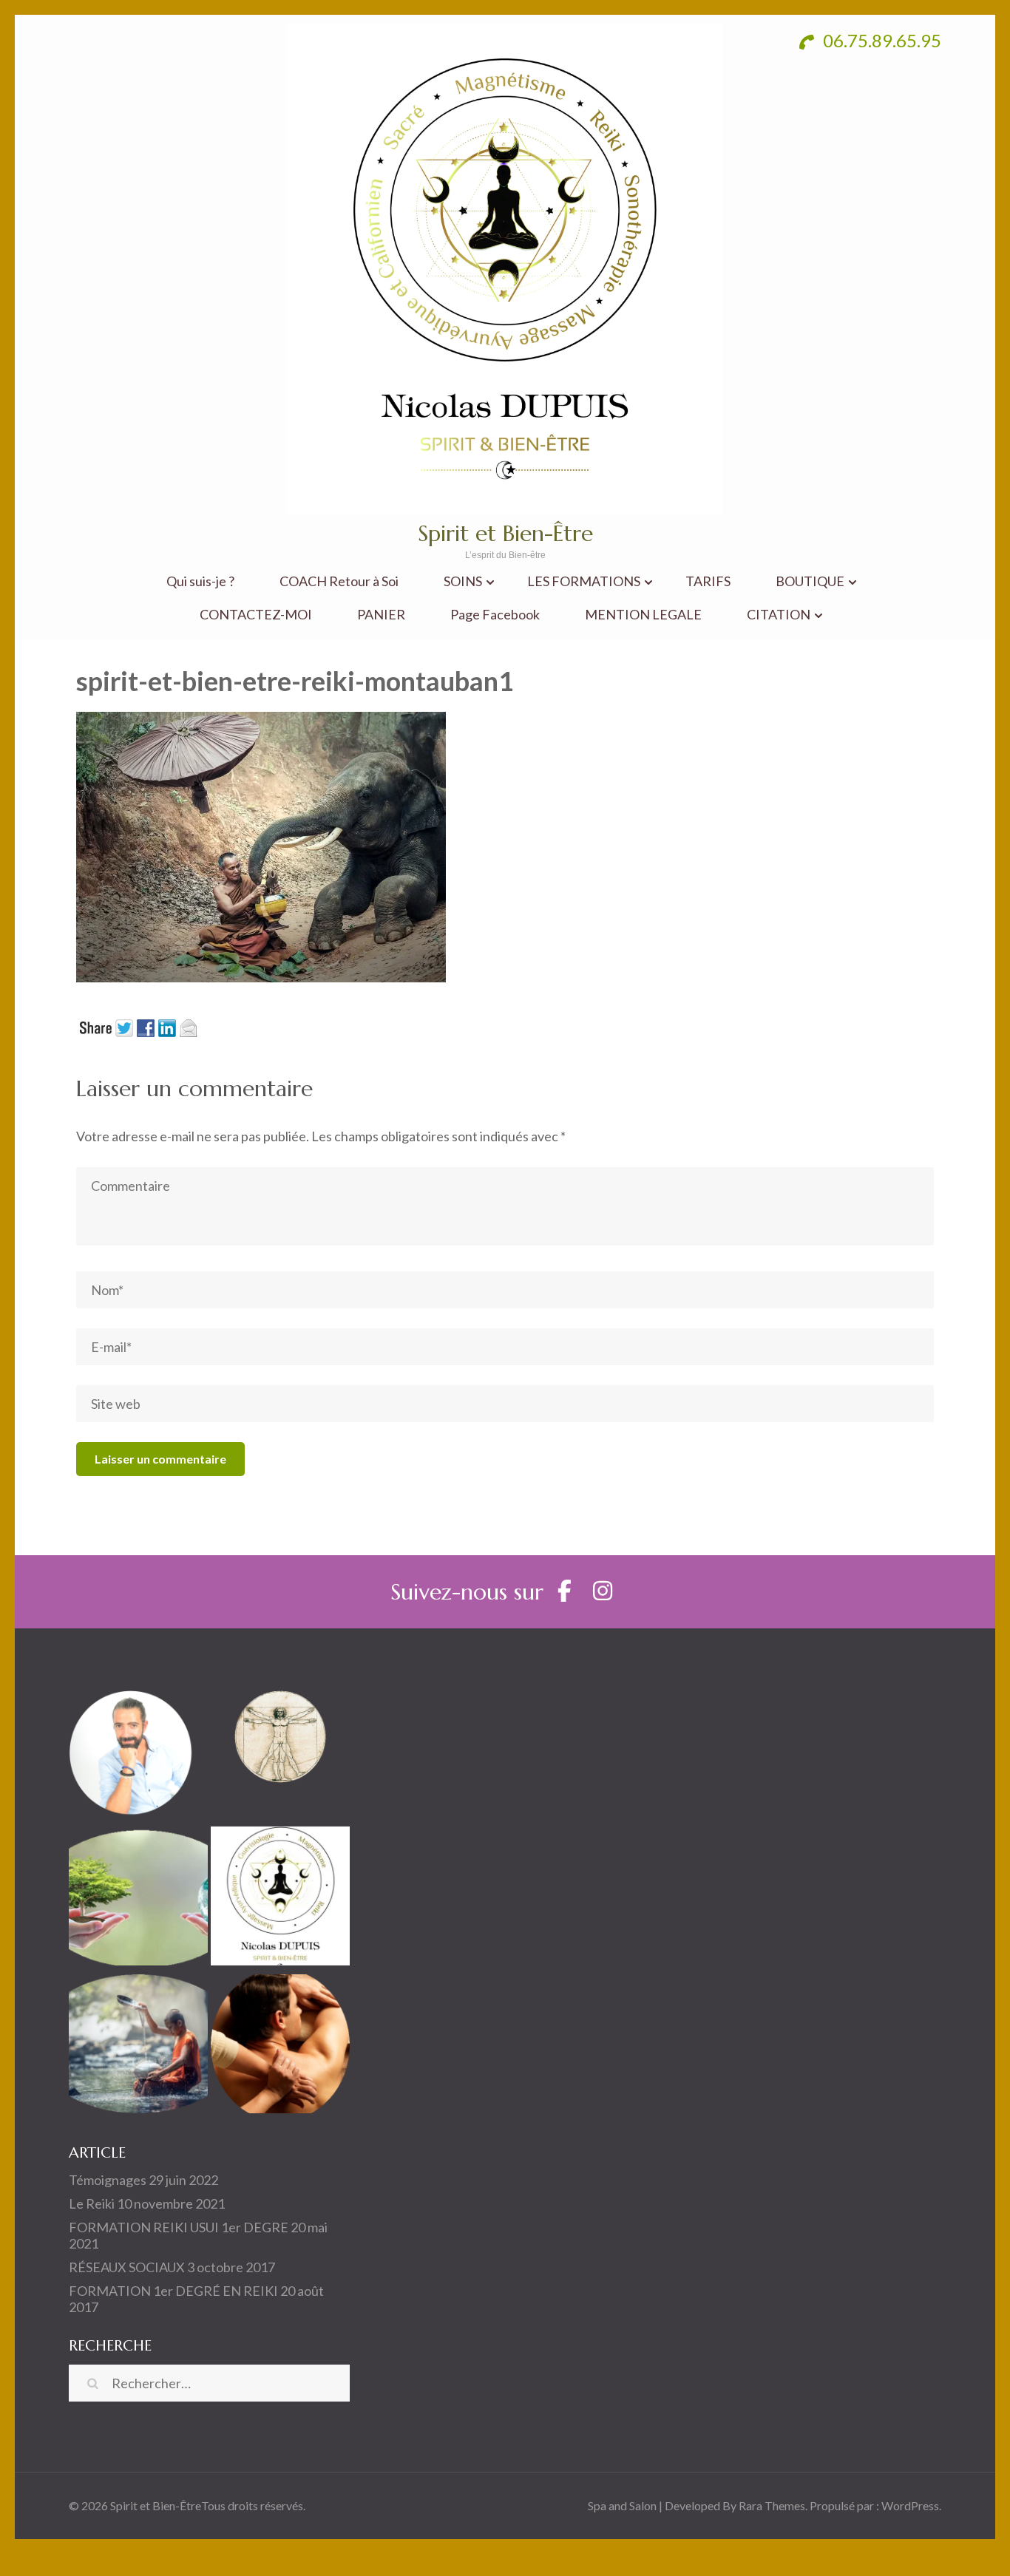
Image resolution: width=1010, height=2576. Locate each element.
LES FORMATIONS (584, 581)
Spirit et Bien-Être (505, 533)
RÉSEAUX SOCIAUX (127, 2267)
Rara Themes (772, 2505)
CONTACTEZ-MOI (256, 615)
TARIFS (708, 581)
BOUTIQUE (810, 581)
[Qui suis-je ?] (138, 1751)
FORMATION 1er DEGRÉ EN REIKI (173, 2291)
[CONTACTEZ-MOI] (280, 1899)
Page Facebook (495, 615)
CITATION (779, 615)
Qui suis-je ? (200, 581)
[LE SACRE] (280, 1751)
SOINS (463, 581)
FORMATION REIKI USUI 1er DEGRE (179, 2227)
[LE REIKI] (138, 2047)
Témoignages (108, 2180)
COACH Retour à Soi (339, 581)
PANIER (381, 615)
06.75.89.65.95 (880, 40)
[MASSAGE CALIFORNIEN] (280, 2047)
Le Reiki (92, 2203)
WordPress (910, 2505)
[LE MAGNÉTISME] (138, 1899)
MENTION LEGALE (643, 615)
